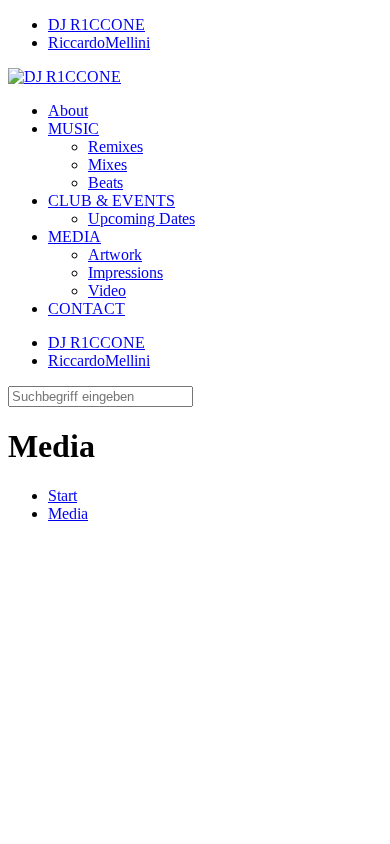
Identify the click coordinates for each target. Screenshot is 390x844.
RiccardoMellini (99, 42)
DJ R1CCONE (96, 24)
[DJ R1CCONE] (64, 76)
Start (62, 495)
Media (68, 513)
